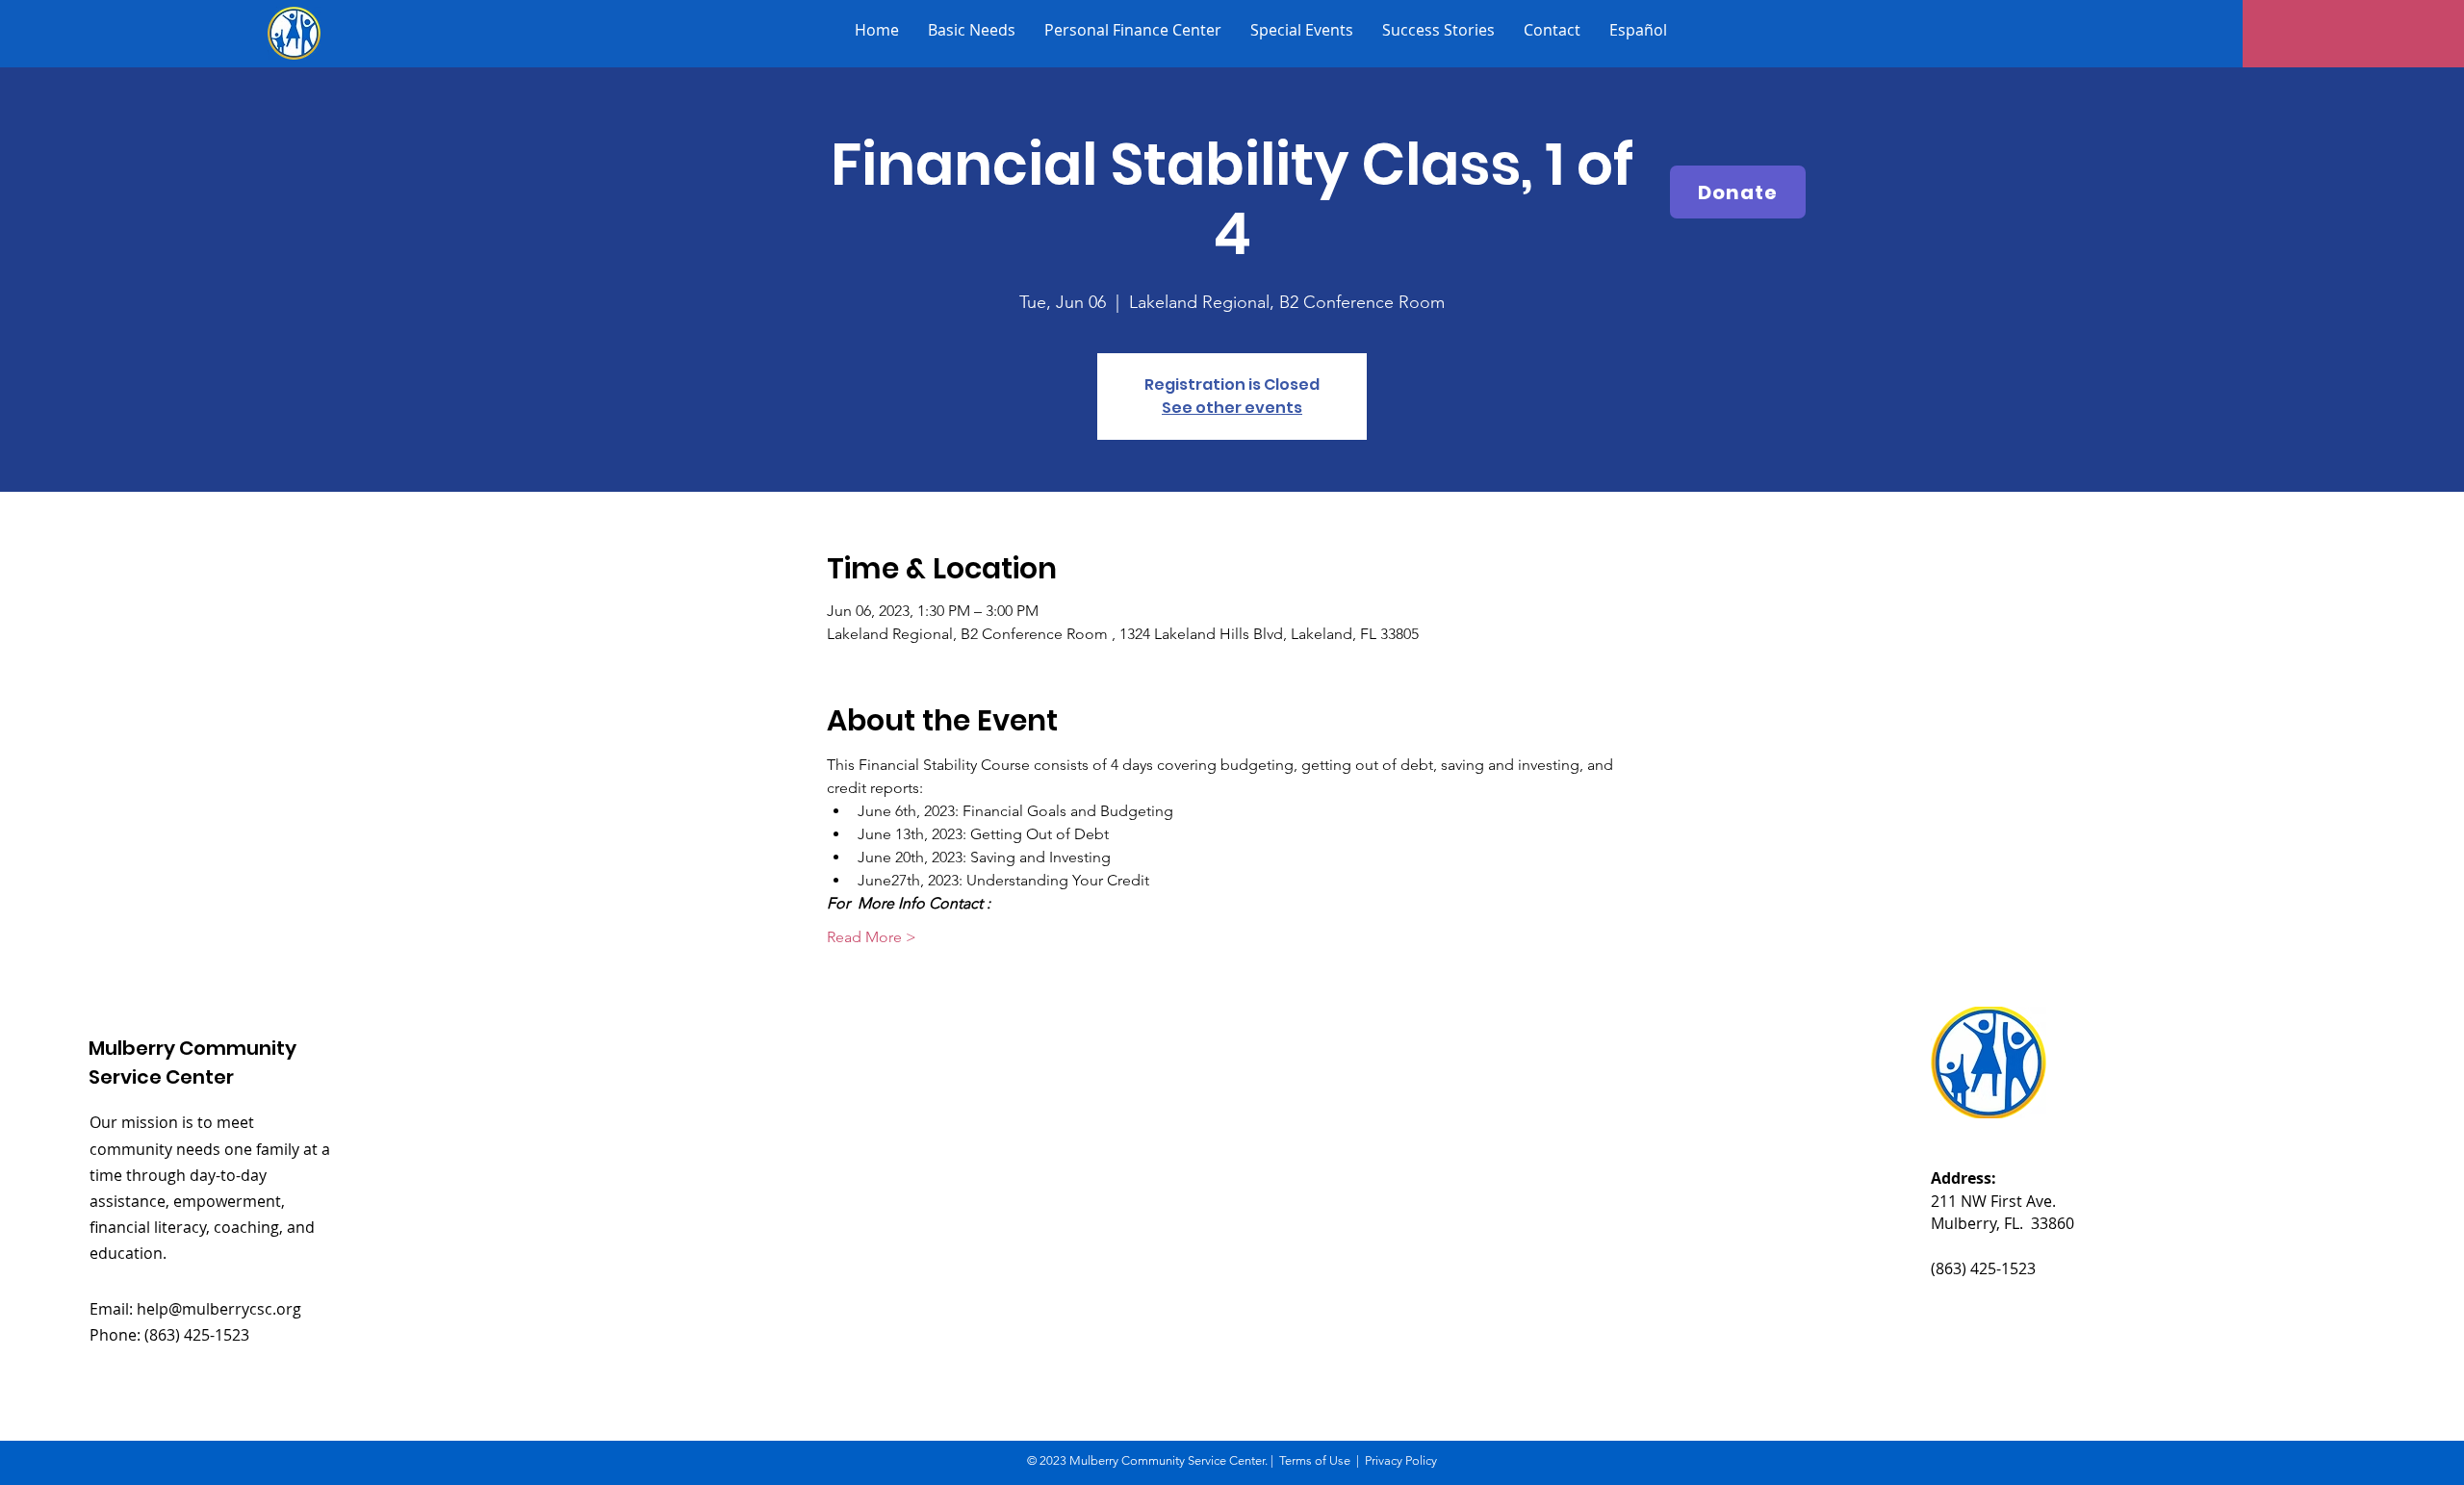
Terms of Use (1315, 1460)
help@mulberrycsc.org (219, 1309)
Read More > (872, 937)
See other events (1232, 408)
